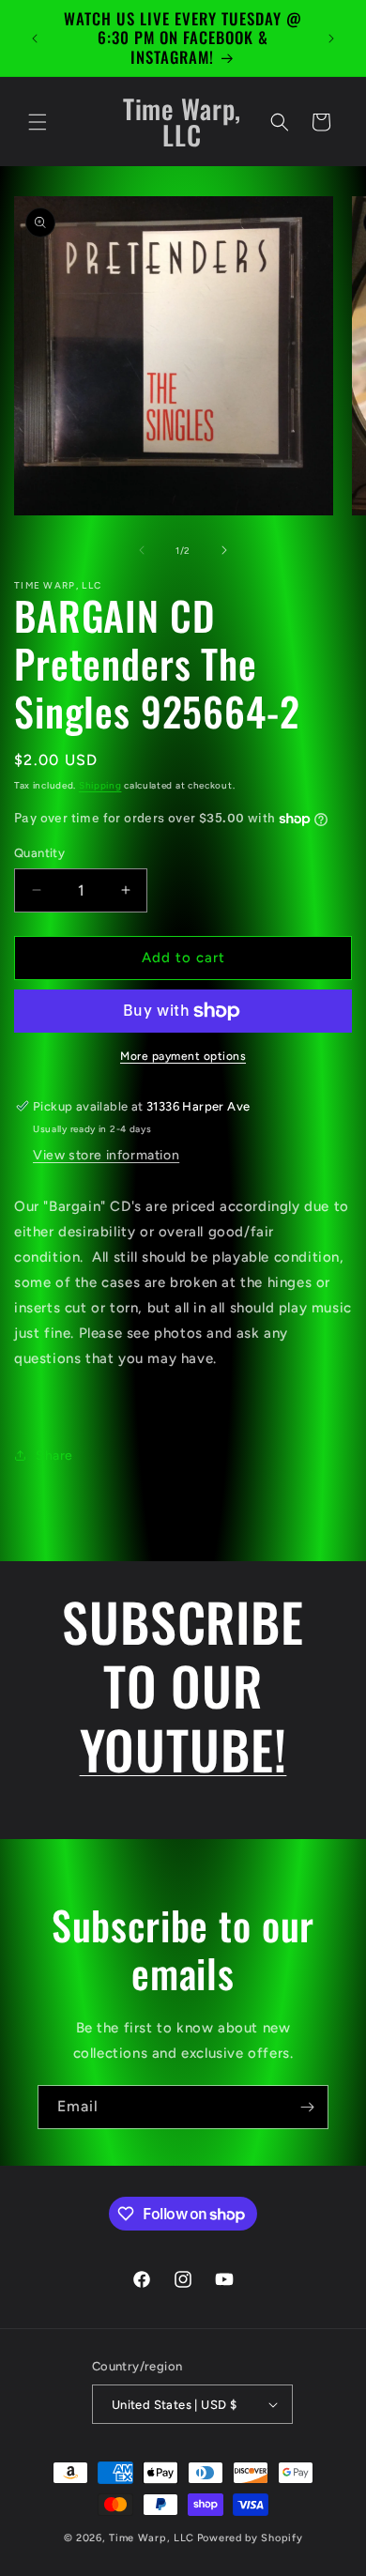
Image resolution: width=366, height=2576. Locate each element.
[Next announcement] (331, 38)
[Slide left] (142, 550)
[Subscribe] (307, 2107)
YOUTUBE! (183, 1748)
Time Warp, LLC (152, 2538)
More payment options (183, 1056)
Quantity (39, 853)
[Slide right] (224, 550)
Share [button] (54, 1456)
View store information (106, 1155)
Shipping (100, 785)
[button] (38, 122)
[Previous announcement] (35, 38)
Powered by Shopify (250, 2538)
